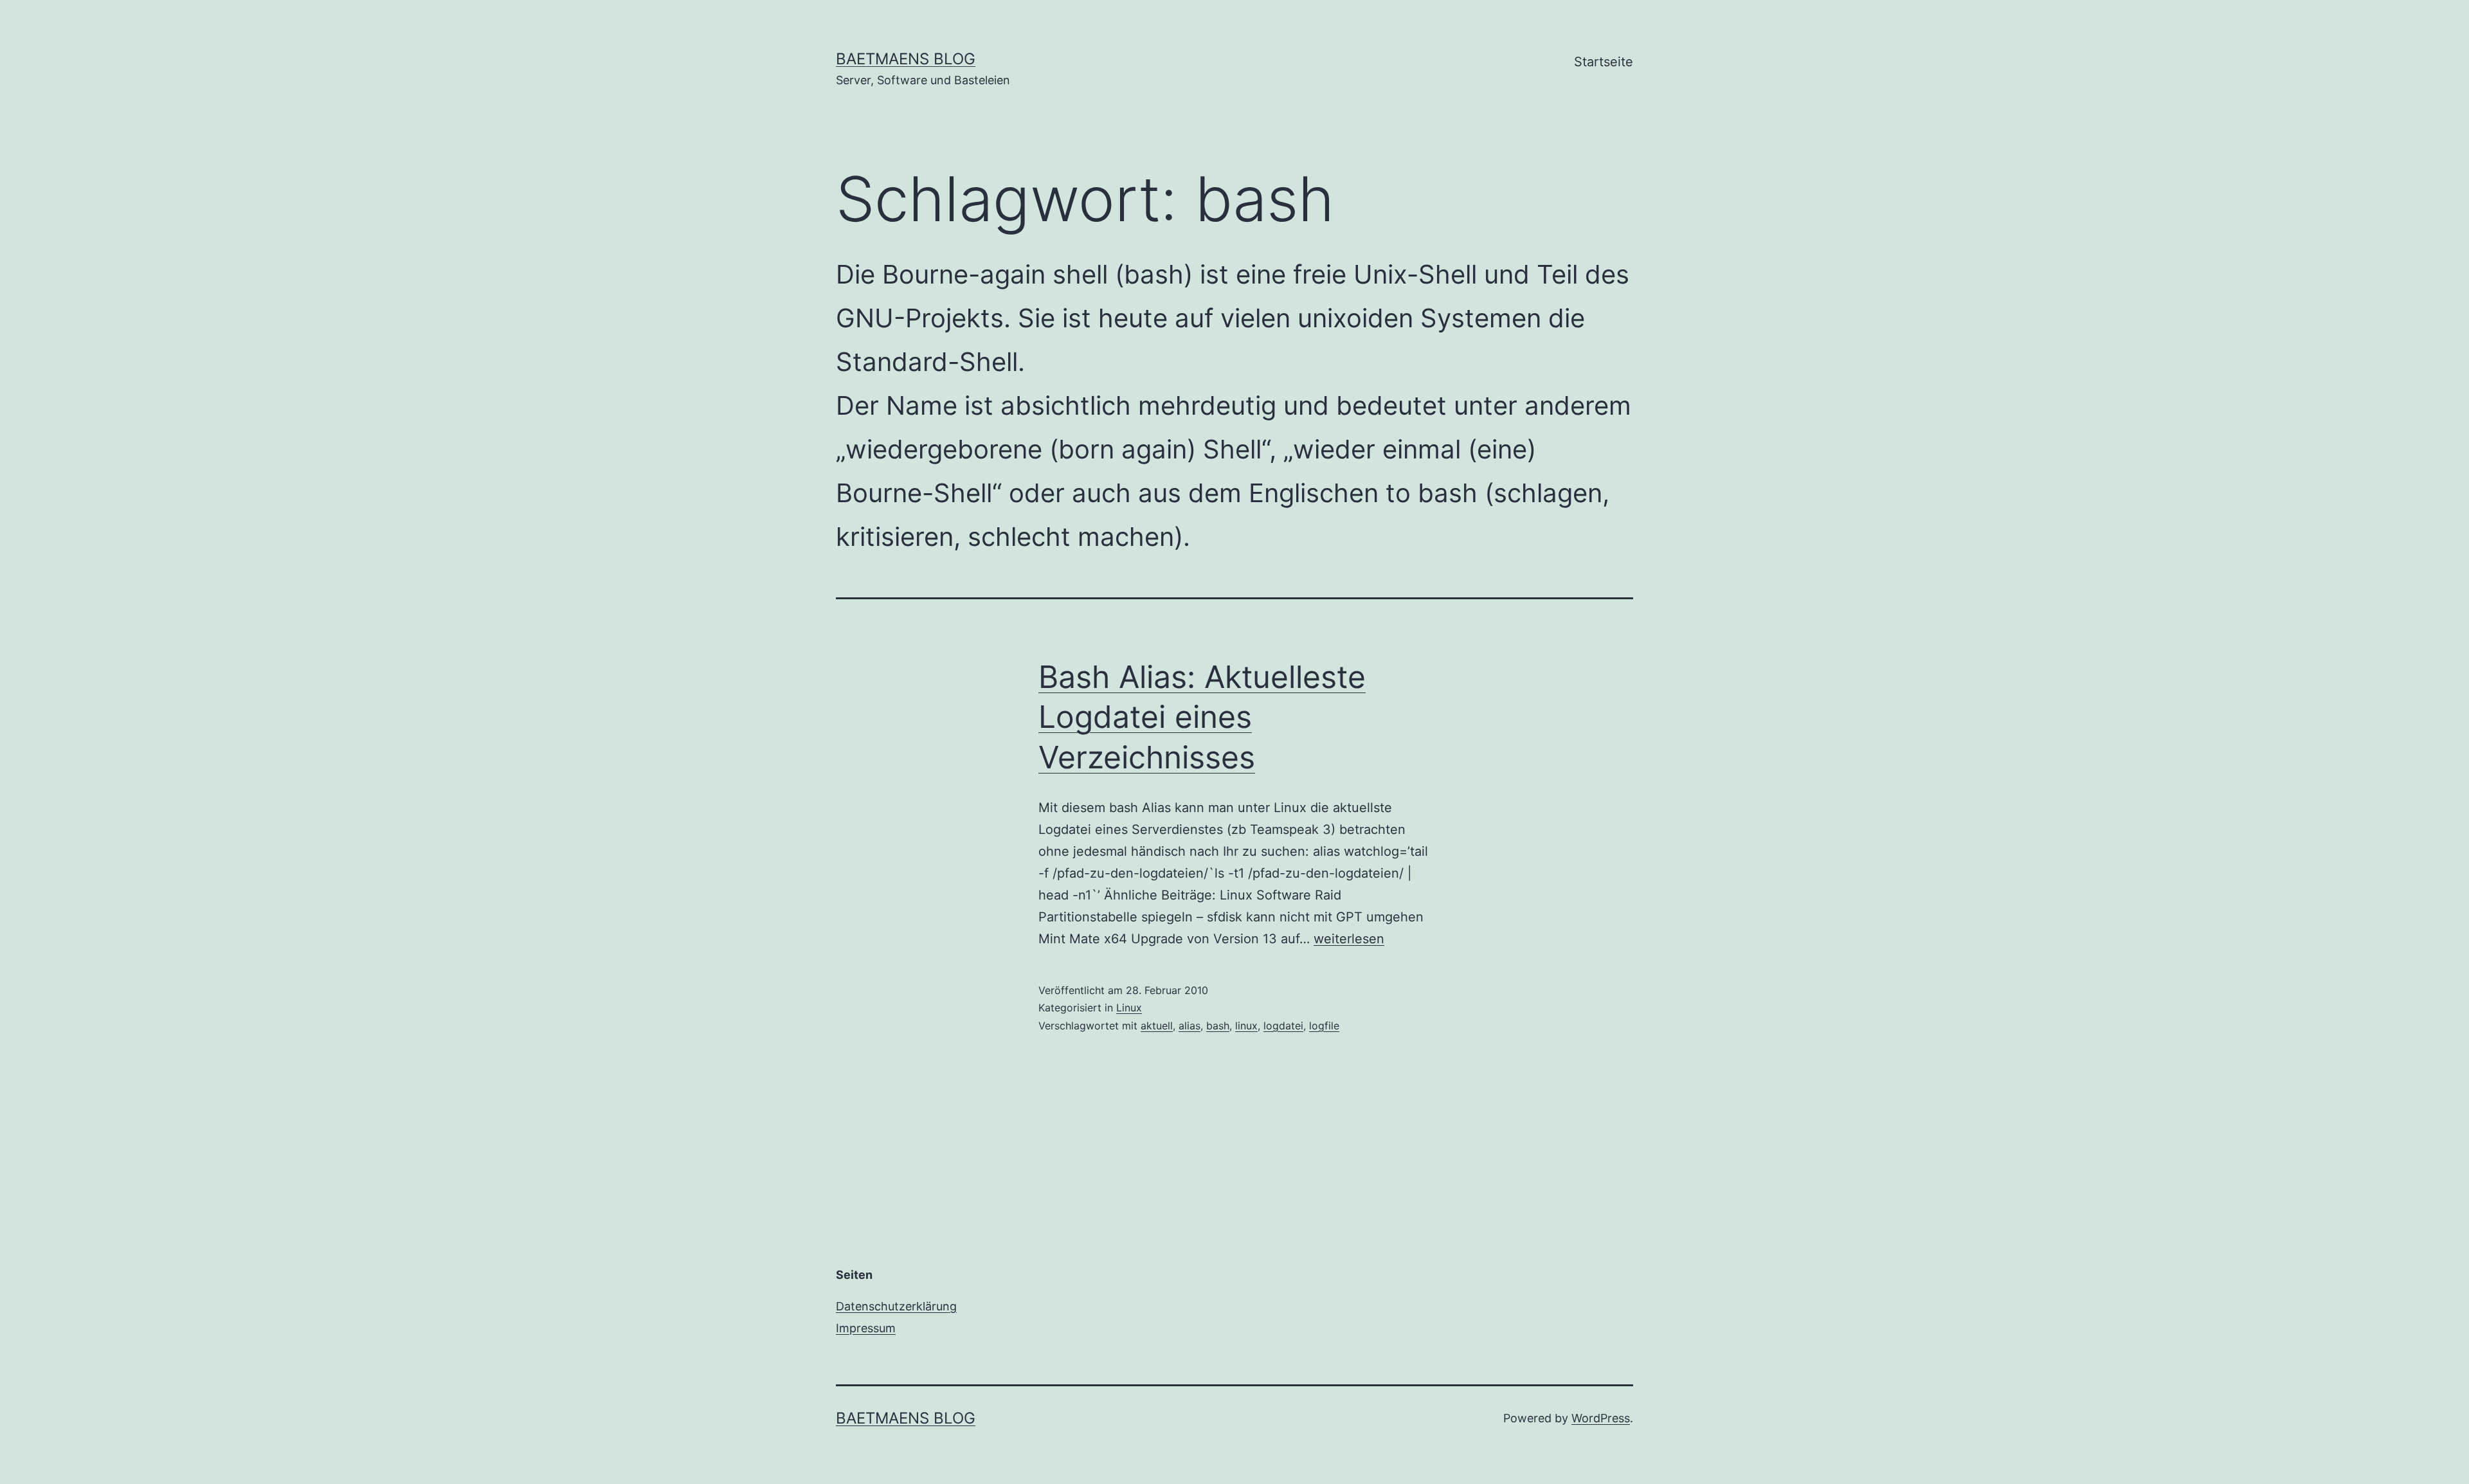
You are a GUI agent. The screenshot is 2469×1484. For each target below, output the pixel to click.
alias (1189, 1026)
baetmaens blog (906, 59)
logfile (1324, 1026)
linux (1246, 1026)
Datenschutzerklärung (896, 1306)
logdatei (1283, 1026)
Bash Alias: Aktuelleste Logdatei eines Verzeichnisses (1202, 717)
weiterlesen (1349, 939)
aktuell (1157, 1026)
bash (1218, 1026)
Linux (1129, 1008)
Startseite (1604, 62)
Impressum (866, 1328)
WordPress (1601, 1418)
